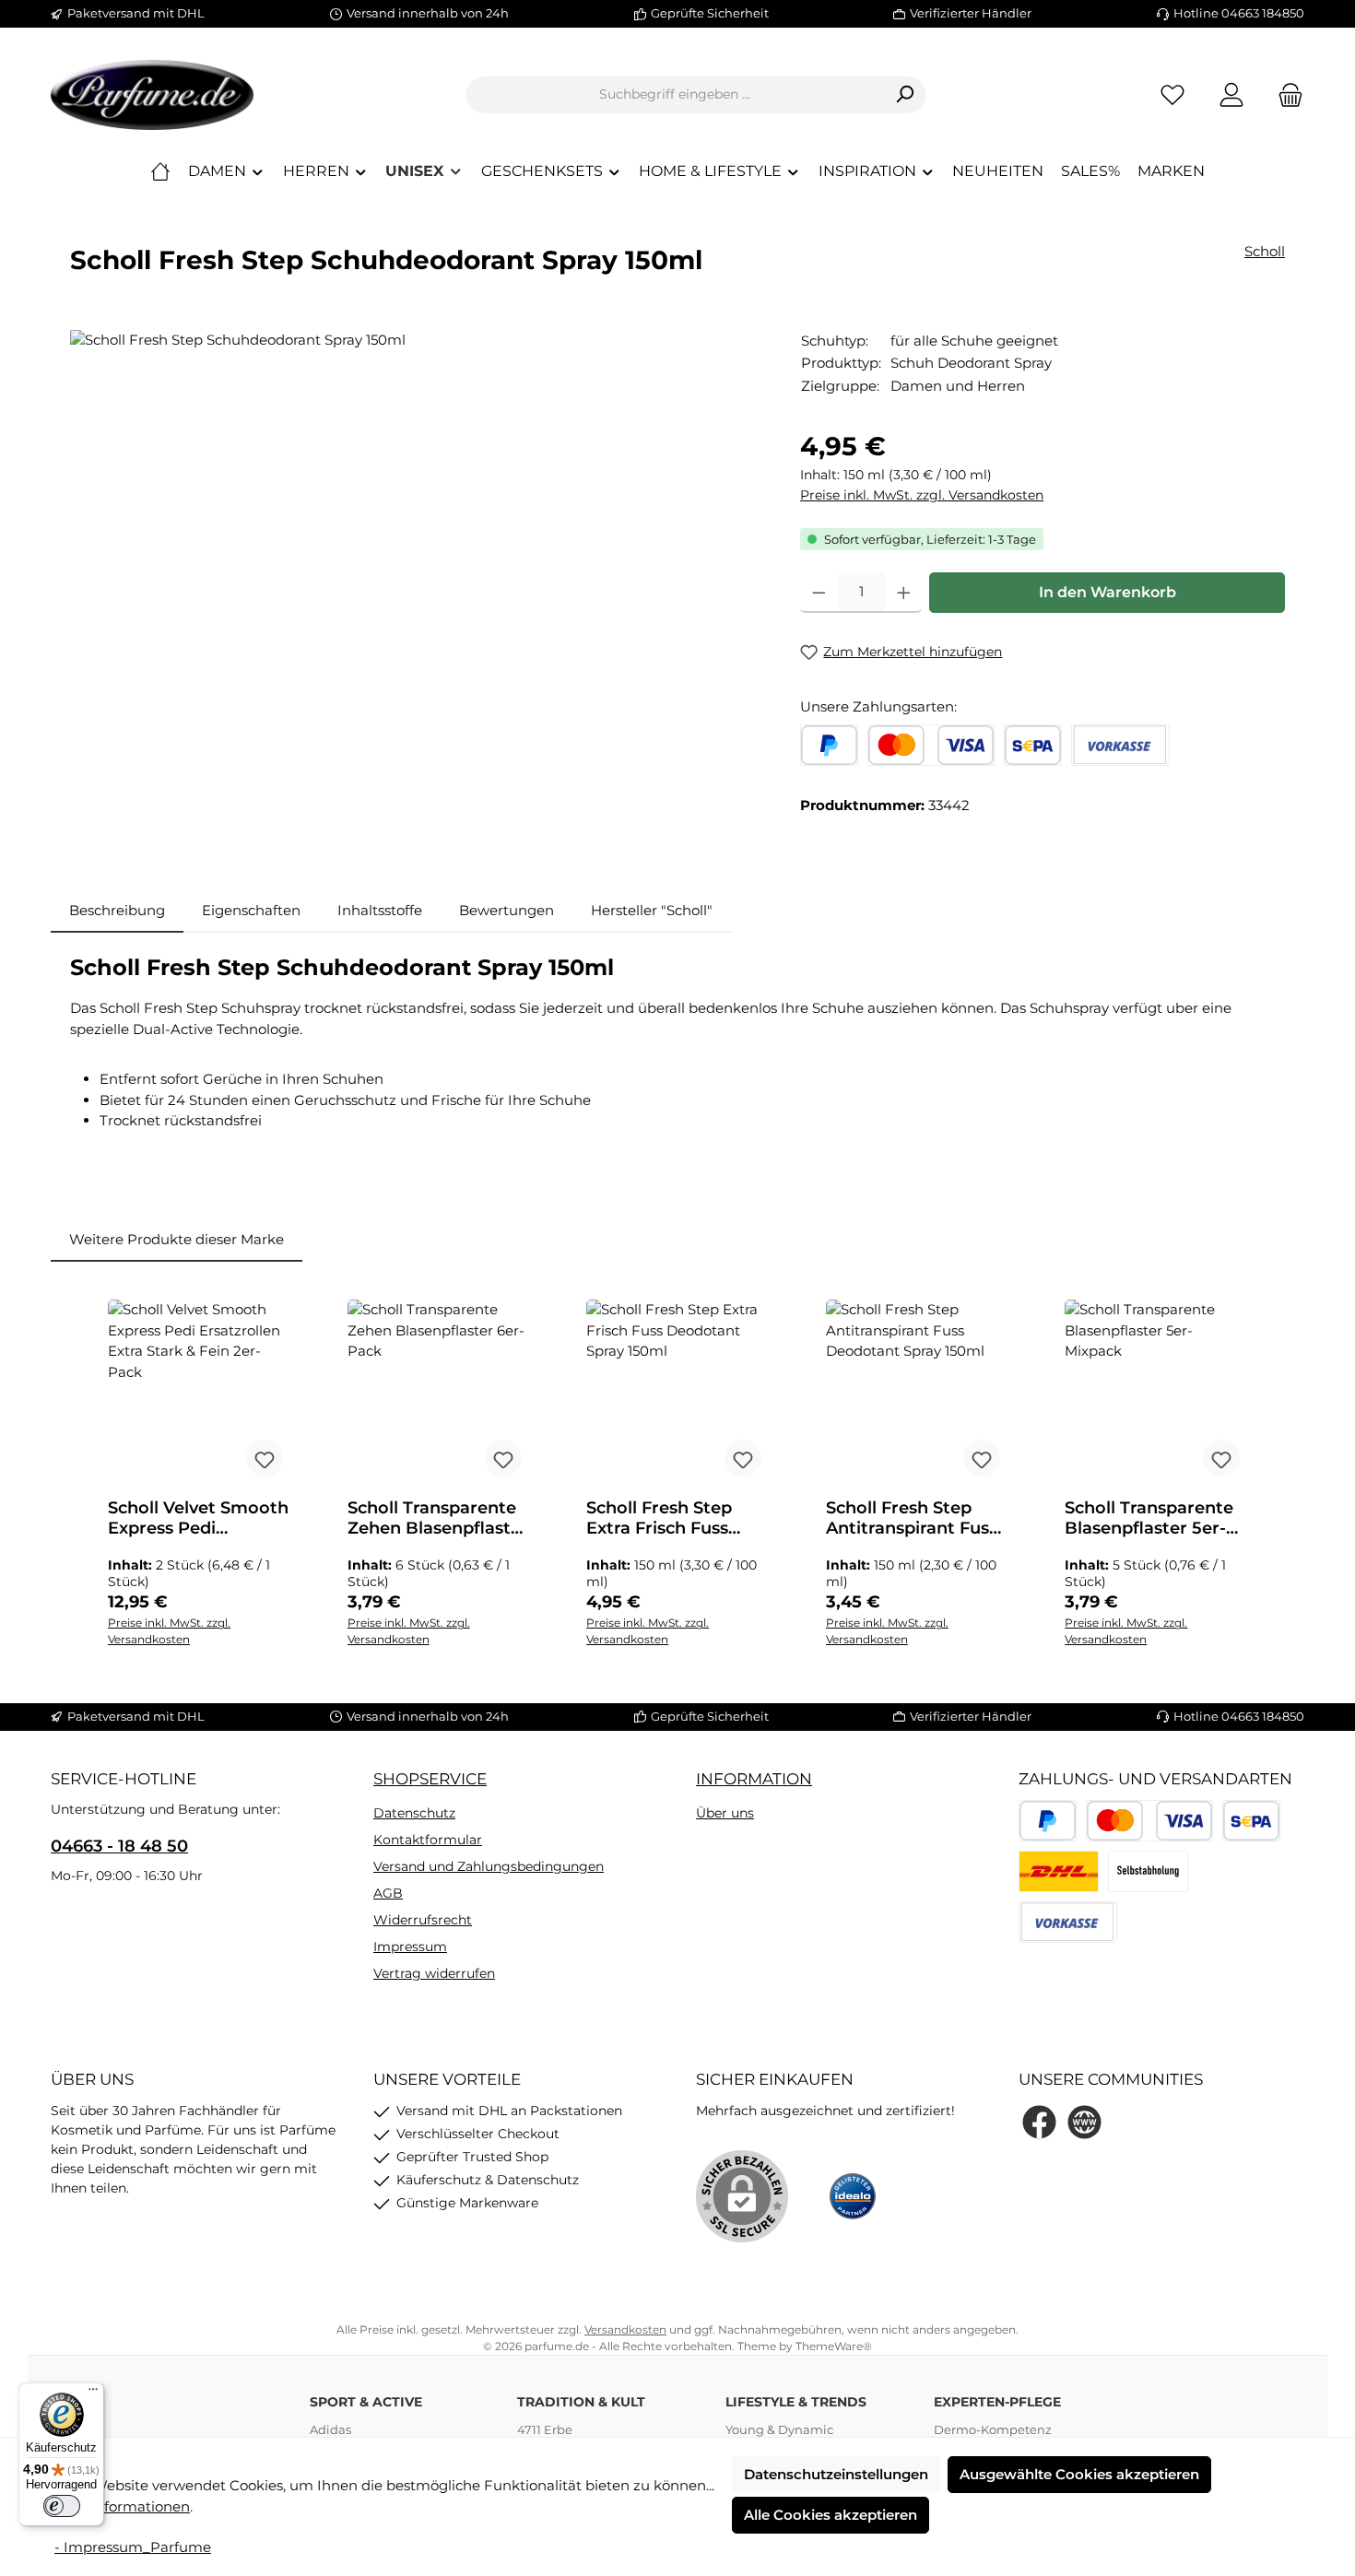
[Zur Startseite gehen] (152, 95)
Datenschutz (414, 1813)
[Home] (160, 171)
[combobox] (675, 95)
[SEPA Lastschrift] (1033, 745)
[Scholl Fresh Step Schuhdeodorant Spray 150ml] (416, 528)
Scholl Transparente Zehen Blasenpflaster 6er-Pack (438, 1518)
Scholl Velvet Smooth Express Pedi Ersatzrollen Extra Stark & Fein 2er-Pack (199, 1518)
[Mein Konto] (1231, 94)
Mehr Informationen (120, 2506)
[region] (417, 528)
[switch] (62, 2506)
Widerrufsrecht (423, 1920)
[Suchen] (905, 95)
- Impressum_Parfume (133, 2547)
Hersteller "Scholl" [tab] (652, 910)
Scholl (1265, 251)
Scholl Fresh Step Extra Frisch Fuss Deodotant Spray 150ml (659, 1518)
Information (754, 1779)
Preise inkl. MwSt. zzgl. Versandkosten (922, 495)
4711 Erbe (545, 2429)
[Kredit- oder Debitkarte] (931, 745)
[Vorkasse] (1120, 745)
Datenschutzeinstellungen (836, 2474)
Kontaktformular (428, 1840)
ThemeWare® (834, 2346)
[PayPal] (829, 745)
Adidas (330, 2429)
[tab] (117, 911)
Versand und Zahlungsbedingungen (489, 1866)
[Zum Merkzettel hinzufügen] (265, 1458)
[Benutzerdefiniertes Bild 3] (1148, 1871)
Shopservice (430, 1779)
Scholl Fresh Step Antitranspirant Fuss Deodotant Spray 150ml (912, 1518)
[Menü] (93, 2394)
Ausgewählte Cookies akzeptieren (1079, 2474)
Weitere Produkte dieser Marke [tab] (177, 1239)
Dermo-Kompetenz (993, 2429)
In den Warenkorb (1108, 592)
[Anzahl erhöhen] (904, 593)
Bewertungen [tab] (507, 910)
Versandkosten (625, 2329)
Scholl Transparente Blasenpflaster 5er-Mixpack (1149, 1518)
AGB (388, 1893)
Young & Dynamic (779, 2429)
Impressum (410, 1947)
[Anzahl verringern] (819, 593)
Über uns (725, 1813)
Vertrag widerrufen (434, 1973)
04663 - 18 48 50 (119, 1846)
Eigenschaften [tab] (251, 910)
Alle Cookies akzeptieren (831, 2515)
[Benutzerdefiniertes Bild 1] (1059, 1871)
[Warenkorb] (1285, 94)
